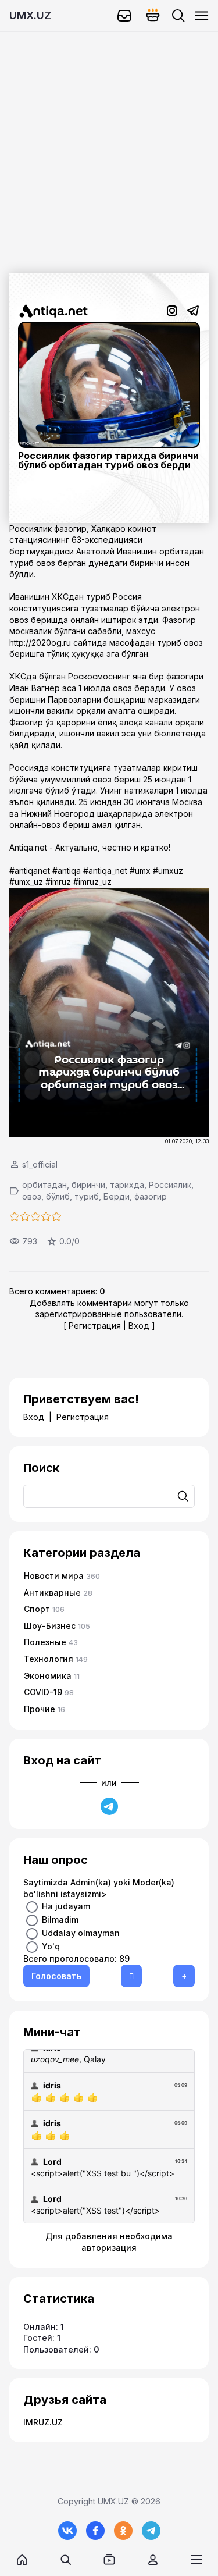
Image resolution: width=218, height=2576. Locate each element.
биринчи (88, 1185)
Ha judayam (66, 1906)
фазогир (151, 1196)
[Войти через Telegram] (109, 1806)
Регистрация (95, 1326)
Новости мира (54, 1576)
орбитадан (44, 1185)
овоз (32, 1196)
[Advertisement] (109, 141)
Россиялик (170, 1185)
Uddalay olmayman (81, 1933)
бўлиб (58, 1196)
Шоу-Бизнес (50, 1626)
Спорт (37, 1609)
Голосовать (56, 1976)
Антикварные (52, 1593)
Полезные (45, 1642)
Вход (139, 1326)
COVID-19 (43, 1692)
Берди (117, 1196)
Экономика (48, 1676)
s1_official (40, 1164)
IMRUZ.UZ (43, 2422)
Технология (49, 1659)
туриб (87, 1196)
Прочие (40, 1709)
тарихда (127, 1185)
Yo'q (51, 1946)
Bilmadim (60, 1919)
